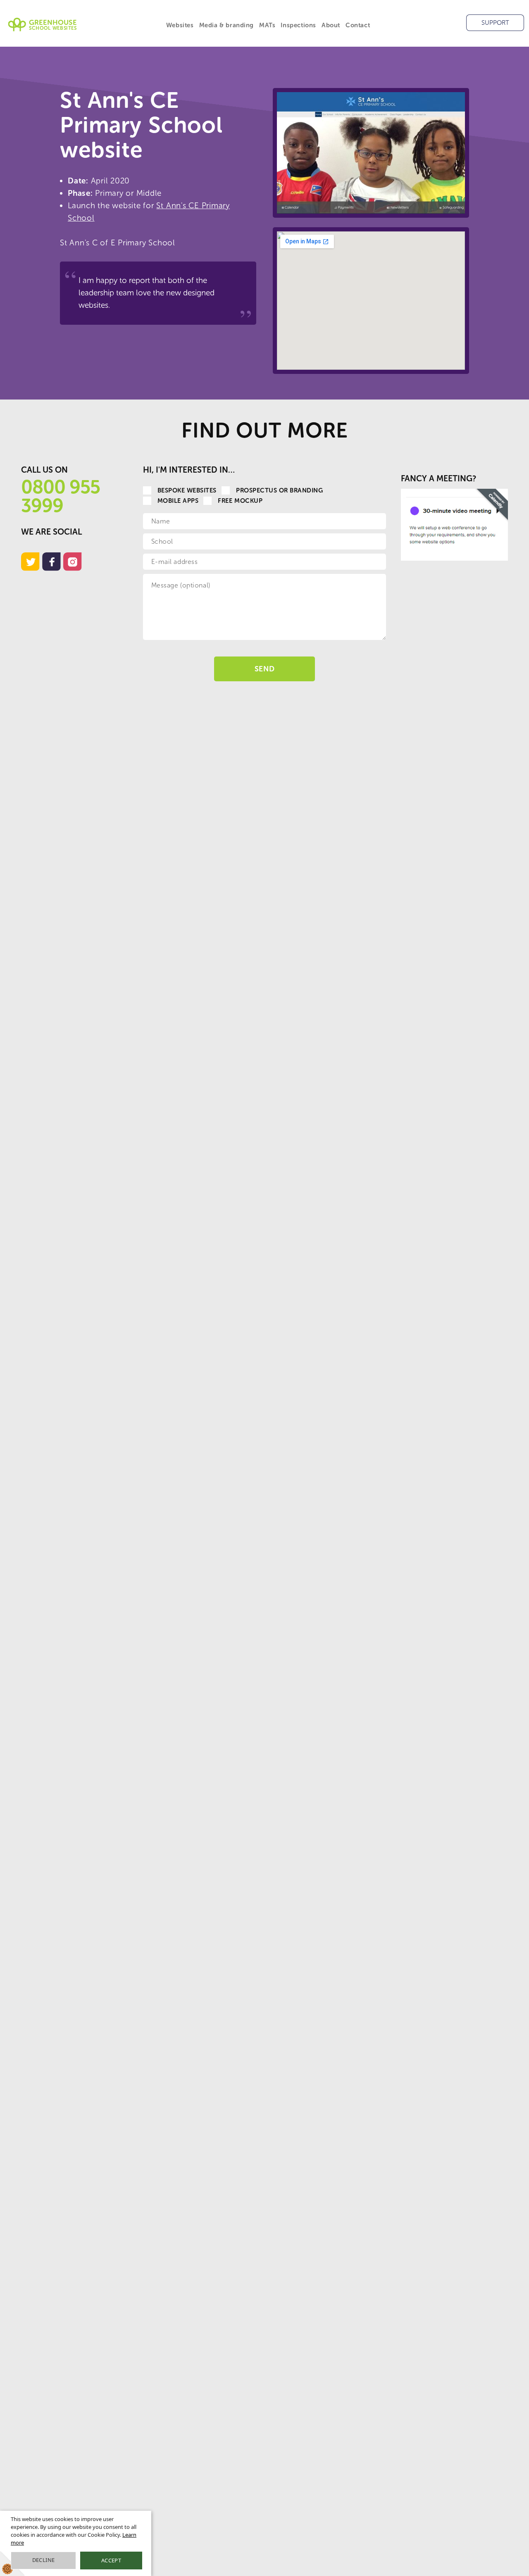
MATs (267, 25)
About (331, 25)
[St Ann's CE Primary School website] (371, 153)
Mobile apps (178, 501)
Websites (180, 25)
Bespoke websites (187, 490)
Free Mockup (240, 501)
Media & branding (227, 25)
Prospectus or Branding (280, 490)
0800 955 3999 (61, 496)
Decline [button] (44, 2560)
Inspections (298, 25)
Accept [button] (111, 2560)
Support (495, 23)
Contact (358, 25)
